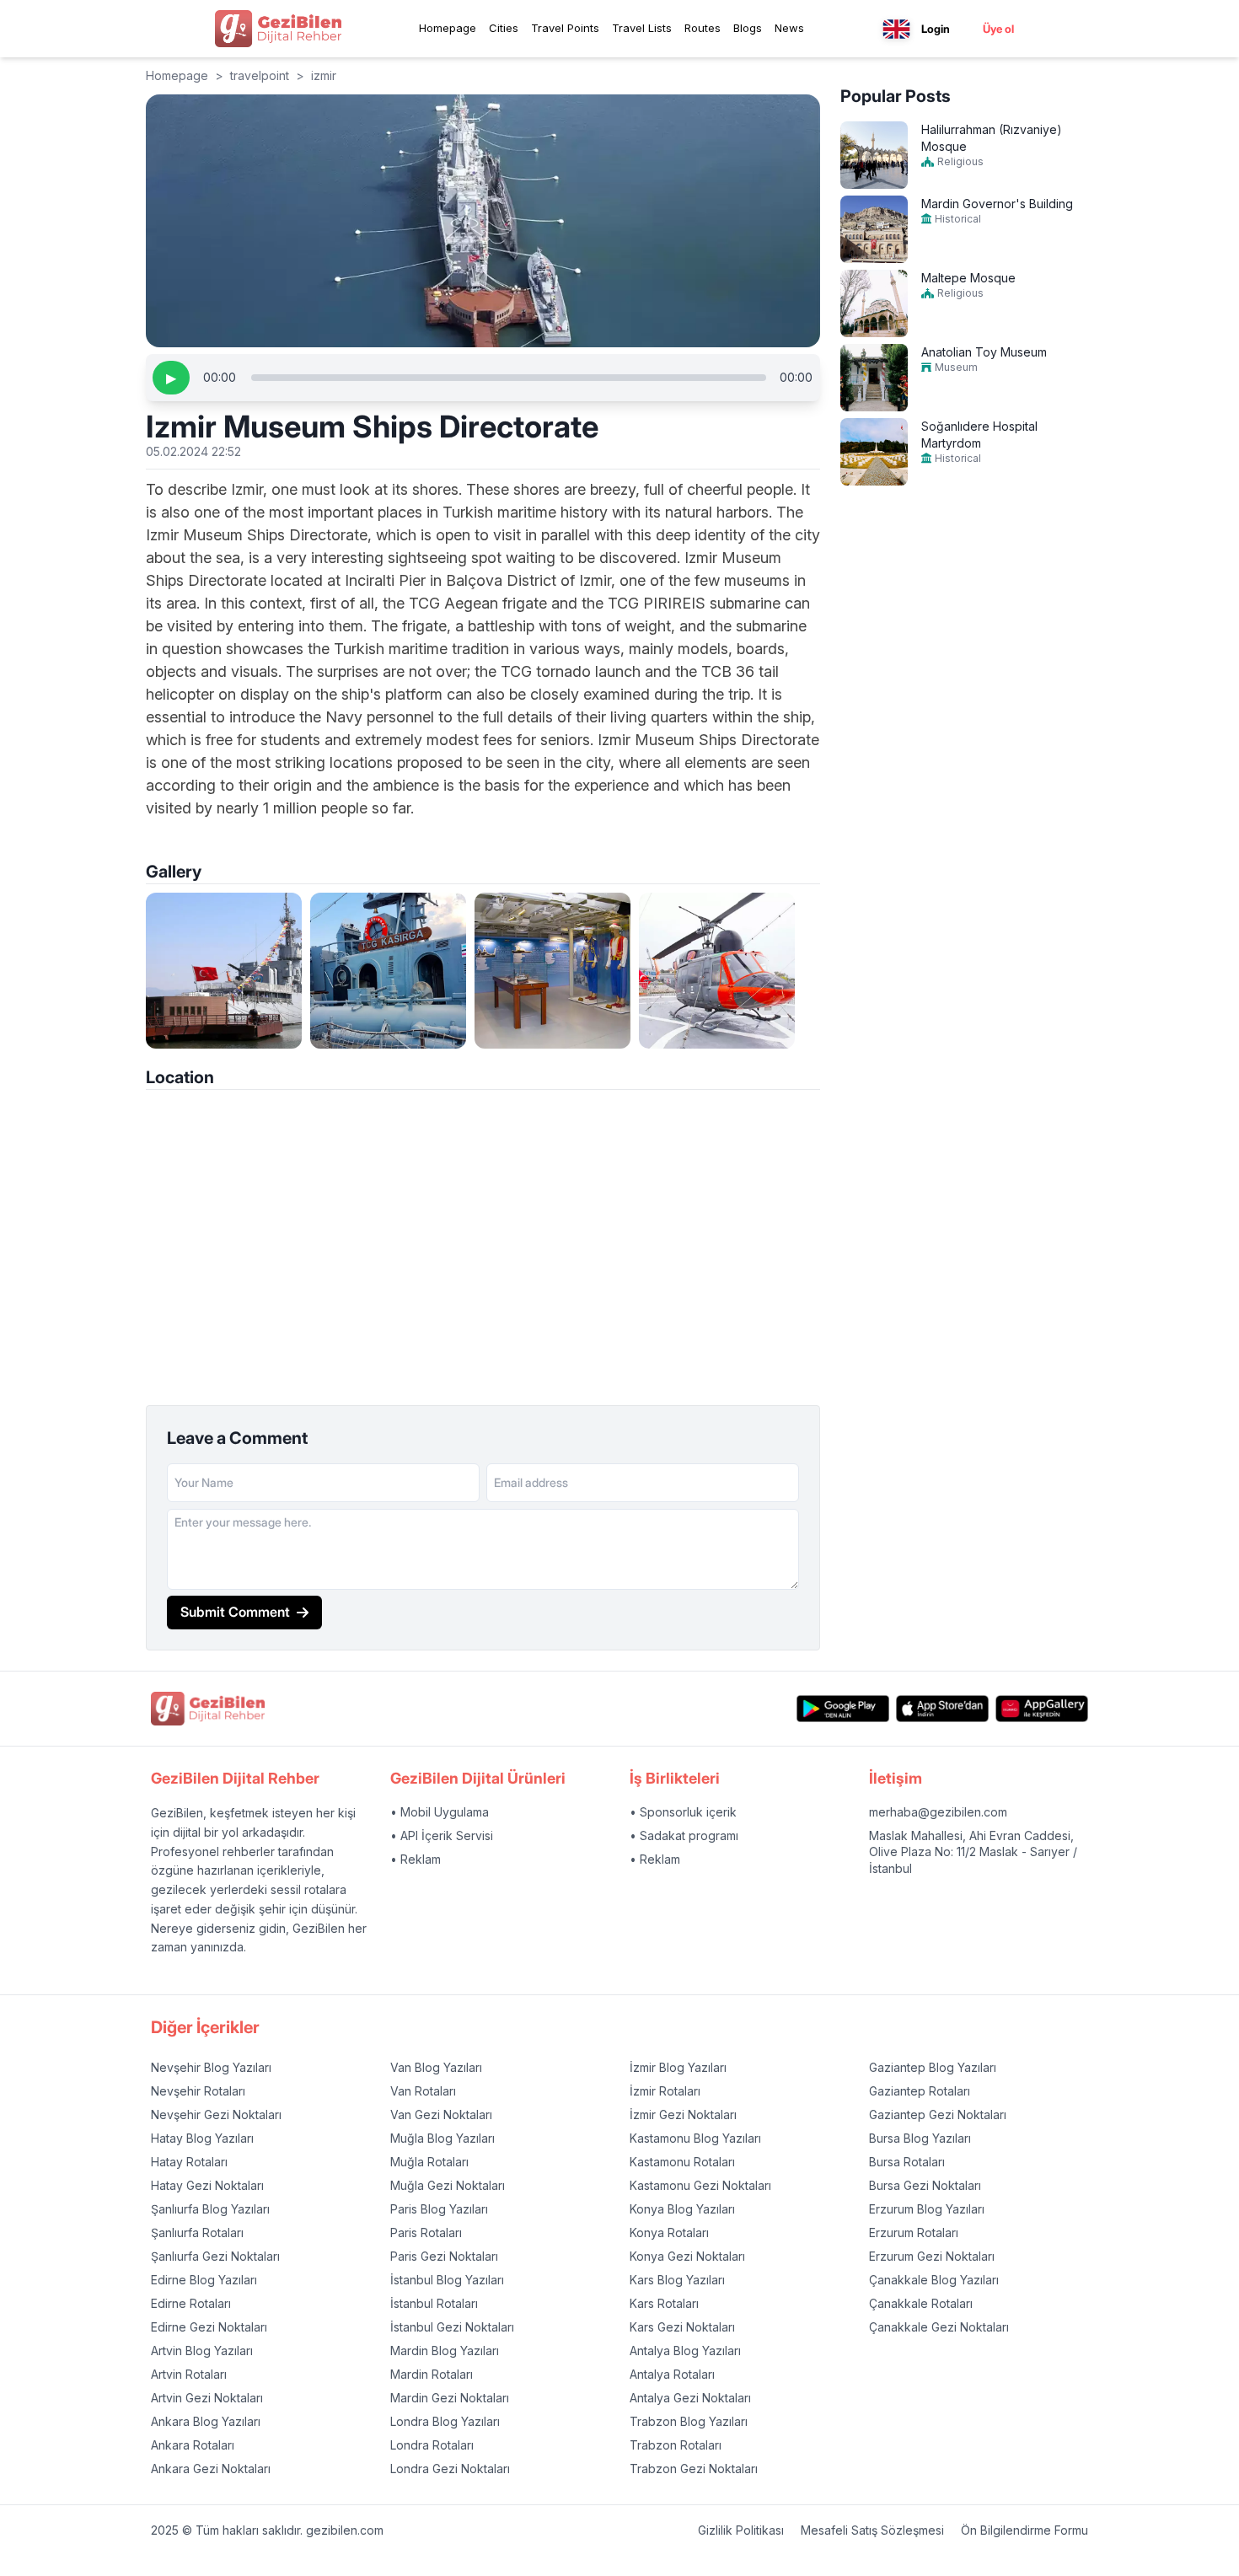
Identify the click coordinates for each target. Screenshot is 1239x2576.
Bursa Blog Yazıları (920, 2138)
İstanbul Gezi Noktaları (452, 2327)
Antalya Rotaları (672, 2374)
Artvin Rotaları (189, 2374)
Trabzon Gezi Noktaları (694, 2469)
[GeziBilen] (278, 29)
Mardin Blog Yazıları (445, 2351)
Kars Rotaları (664, 2303)
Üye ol (998, 29)
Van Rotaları (423, 2091)
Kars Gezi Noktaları (682, 2327)
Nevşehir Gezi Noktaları (216, 2114)
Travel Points (565, 28)
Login (936, 29)
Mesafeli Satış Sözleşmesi (872, 2530)
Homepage (448, 28)
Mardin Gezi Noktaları (450, 2398)
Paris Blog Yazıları (439, 2209)
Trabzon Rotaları (676, 2445)
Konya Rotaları (669, 2233)
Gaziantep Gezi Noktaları (938, 2114)
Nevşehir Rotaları (198, 2091)
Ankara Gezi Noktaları (211, 2469)
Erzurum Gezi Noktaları (932, 2256)
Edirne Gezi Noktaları (209, 2327)
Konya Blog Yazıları (682, 2209)
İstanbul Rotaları (434, 2303)
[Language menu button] (896, 29)
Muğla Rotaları (429, 2162)
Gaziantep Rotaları (920, 2091)
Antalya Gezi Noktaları (690, 2398)
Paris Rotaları (426, 2233)
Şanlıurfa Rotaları (197, 2233)
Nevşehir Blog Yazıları (211, 2067)
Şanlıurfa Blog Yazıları (210, 2209)
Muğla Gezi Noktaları (448, 2185)
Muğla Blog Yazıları (442, 2138)
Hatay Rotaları (189, 2162)
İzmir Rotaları (665, 2091)
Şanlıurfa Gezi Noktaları (215, 2256)
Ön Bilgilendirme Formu (1024, 2530)
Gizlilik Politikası (741, 2530)
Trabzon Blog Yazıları (689, 2421)
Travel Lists (642, 28)
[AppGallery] (1042, 1708)
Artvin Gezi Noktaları (207, 2398)
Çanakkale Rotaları (921, 2303)
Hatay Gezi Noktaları (207, 2185)
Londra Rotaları (432, 2445)
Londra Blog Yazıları (445, 2421)
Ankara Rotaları (193, 2445)
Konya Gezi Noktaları (687, 2256)
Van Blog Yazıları (436, 2067)
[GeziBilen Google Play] (843, 1708)
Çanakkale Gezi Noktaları (939, 2327)
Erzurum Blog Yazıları (927, 2209)
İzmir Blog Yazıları (678, 2067)
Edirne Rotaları (191, 2303)
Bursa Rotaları (907, 2162)
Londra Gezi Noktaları (450, 2469)
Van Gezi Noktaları (441, 2114)
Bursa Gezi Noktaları (925, 2185)
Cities (504, 28)
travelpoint (260, 75)
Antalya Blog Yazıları (685, 2351)
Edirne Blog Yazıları (204, 2280)
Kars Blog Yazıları (677, 2280)
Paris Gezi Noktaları (444, 2256)
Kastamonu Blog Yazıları (695, 2138)
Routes (703, 28)
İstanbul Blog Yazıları (447, 2280)
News (789, 28)
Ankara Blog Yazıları (206, 2421)
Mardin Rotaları (432, 2374)
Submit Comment (235, 1612)
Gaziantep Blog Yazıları (933, 2067)
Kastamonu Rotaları (682, 2162)
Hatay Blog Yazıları (202, 2138)
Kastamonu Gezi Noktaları (700, 2185)
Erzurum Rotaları (914, 2233)
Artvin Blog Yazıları (202, 2351)
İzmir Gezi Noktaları (683, 2114)
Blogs (748, 28)
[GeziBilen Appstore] (942, 1708)
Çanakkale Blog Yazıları (934, 2280)
